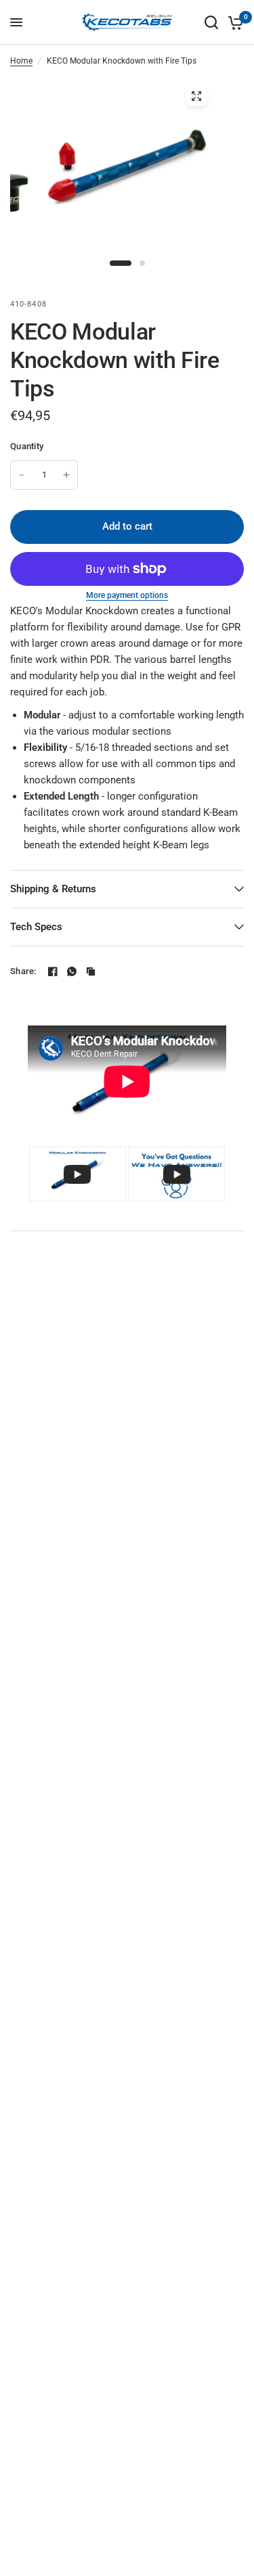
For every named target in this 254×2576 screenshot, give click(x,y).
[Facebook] (53, 971)
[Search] (211, 22)
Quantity (27, 446)
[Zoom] (196, 96)
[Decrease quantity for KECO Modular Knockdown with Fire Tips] (22, 475)
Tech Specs (36, 927)
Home (21, 61)
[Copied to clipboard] (91, 971)
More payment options (127, 595)
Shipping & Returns (53, 889)
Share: (23, 971)
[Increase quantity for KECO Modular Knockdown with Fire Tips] (66, 475)
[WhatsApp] (72, 971)
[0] (233, 22)
